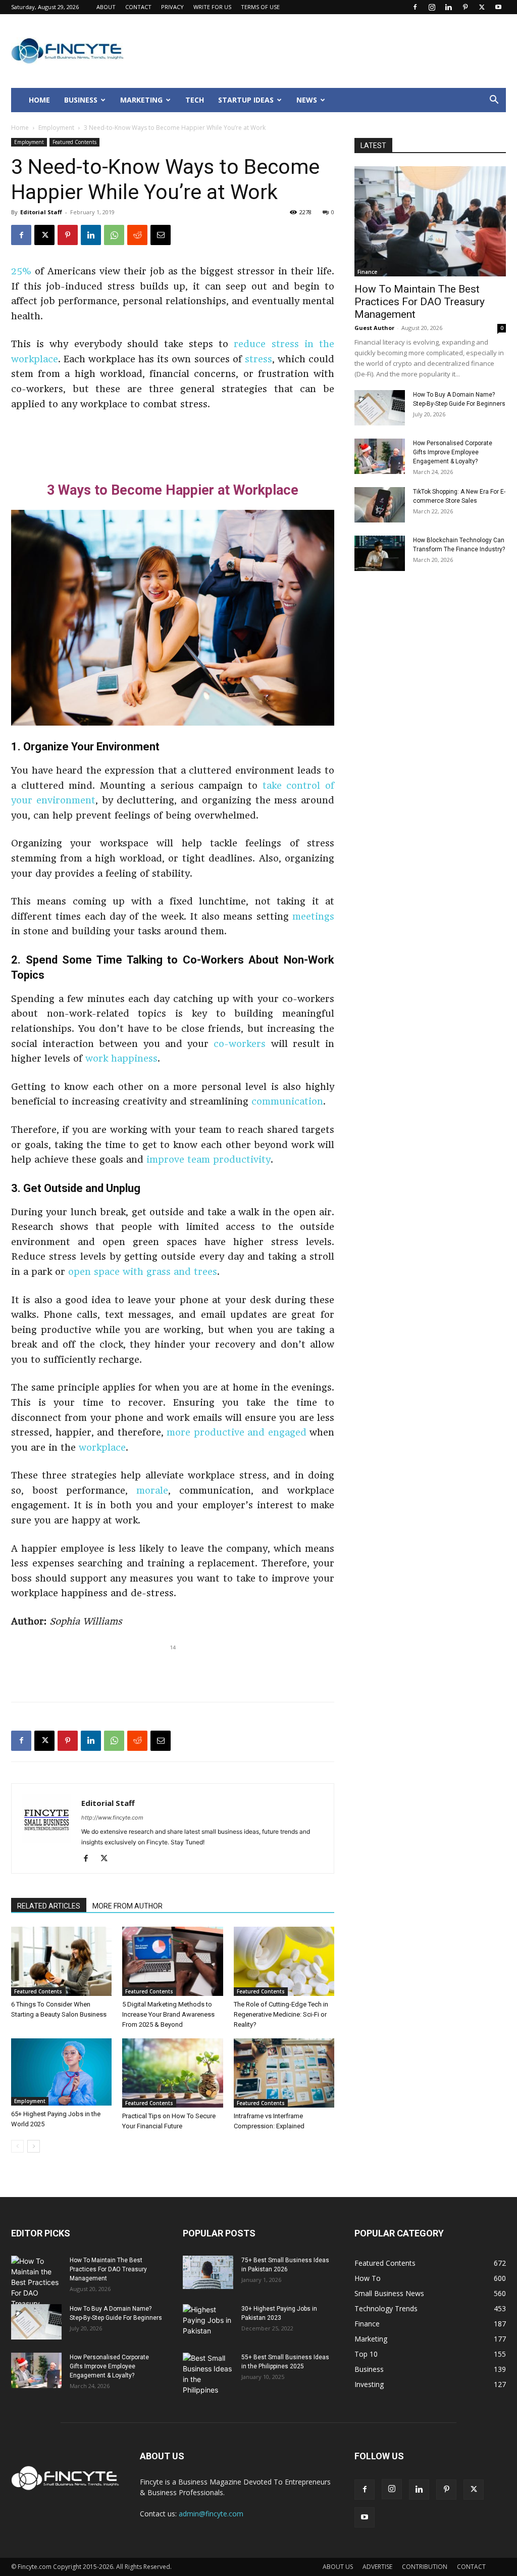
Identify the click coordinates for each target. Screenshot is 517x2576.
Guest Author (374, 328)
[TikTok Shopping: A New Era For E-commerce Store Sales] (380, 505)
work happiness (121, 1058)
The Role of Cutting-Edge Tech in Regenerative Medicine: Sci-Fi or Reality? (281, 2014)
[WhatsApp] (114, 235)
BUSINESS (81, 100)
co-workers (240, 1044)
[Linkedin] (448, 7)
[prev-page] (17, 2146)
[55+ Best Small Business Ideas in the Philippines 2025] (208, 2374)
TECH (195, 100)
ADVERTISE (377, 2567)
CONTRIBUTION (425, 2567)
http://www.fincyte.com (112, 1818)
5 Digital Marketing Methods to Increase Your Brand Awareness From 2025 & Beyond (168, 2014)
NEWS (307, 100)
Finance (367, 272)
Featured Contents (74, 142)
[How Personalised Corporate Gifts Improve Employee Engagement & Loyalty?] (380, 456)
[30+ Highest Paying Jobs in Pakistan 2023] (208, 2322)
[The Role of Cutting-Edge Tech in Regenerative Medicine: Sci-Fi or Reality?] (284, 1961)
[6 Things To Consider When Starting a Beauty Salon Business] (61, 1961)
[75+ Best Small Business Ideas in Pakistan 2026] (208, 2273)
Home (20, 128)
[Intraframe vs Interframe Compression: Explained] (284, 2073)
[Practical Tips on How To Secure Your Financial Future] (172, 2073)
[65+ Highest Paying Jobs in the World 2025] (61, 2072)
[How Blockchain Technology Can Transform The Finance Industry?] (380, 553)
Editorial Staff (41, 212)
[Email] (161, 235)
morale (152, 1490)
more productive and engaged (237, 1432)
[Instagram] (432, 7)
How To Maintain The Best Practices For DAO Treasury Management (420, 302)
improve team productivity (209, 1159)
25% (21, 271)
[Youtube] (498, 7)
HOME (39, 100)
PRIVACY (172, 7)
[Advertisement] (173, 440)
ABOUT (106, 7)
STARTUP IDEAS (246, 100)
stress (258, 359)
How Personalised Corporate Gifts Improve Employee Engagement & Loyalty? (453, 452)
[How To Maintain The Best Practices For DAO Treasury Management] (430, 221)
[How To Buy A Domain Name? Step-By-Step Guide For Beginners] (380, 408)
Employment (56, 128)
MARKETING (141, 100)
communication (287, 1101)
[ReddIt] (137, 235)
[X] (482, 7)
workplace (102, 1447)
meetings (313, 916)
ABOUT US (338, 2567)
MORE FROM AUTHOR (127, 1906)
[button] (494, 101)
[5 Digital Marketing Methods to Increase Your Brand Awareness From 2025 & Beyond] (172, 1961)
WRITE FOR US (212, 7)
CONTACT (138, 7)
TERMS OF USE (260, 7)
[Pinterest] (465, 7)
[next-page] (34, 2146)
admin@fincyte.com (211, 2514)
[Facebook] (415, 7)
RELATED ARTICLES (49, 1906)
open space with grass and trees (143, 1272)
